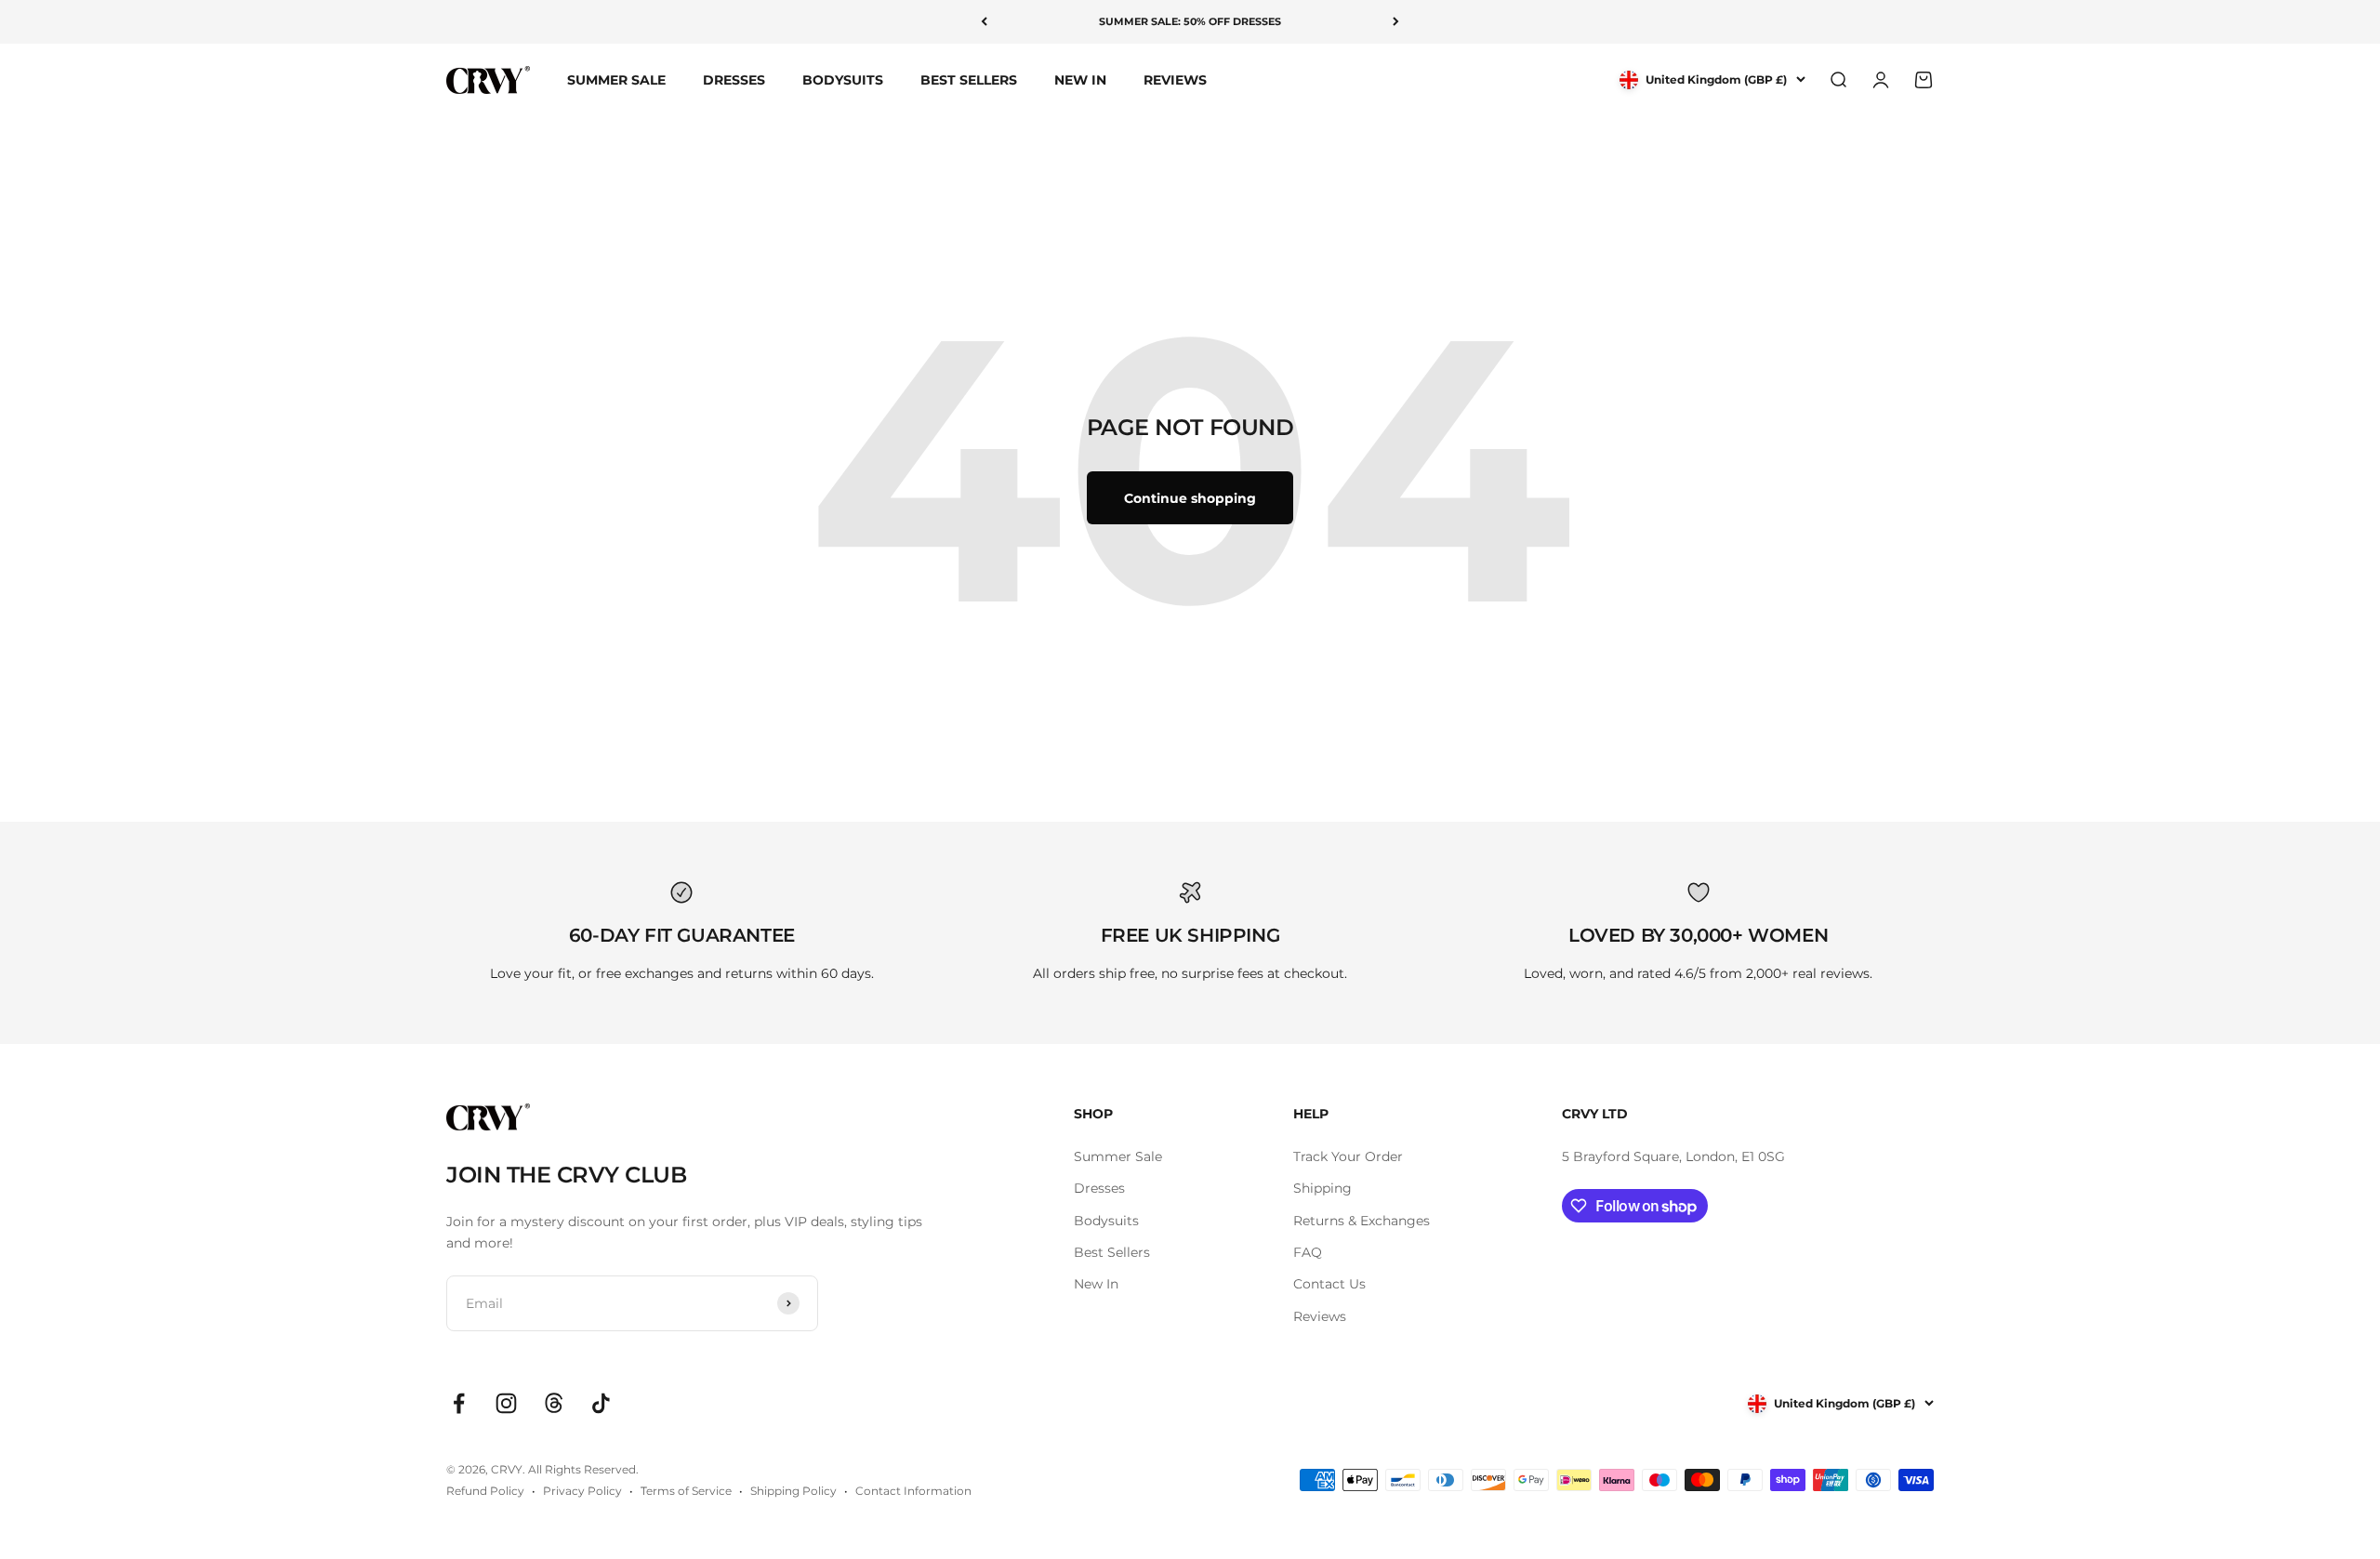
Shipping (1322, 1188)
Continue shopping (1190, 498)
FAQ (1308, 1252)
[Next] (1396, 22)
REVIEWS (1175, 79)
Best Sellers (1112, 1252)
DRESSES (734, 79)
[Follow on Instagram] (506, 1403)
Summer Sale (1118, 1156)
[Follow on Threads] (554, 1403)
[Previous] (984, 22)
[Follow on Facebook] (459, 1403)
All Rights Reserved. (583, 1469)
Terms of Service (686, 1491)
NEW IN (1080, 79)
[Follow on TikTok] (601, 1403)
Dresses (1099, 1188)
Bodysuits (1106, 1221)
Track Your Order (1348, 1156)
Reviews (1320, 1316)
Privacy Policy (582, 1491)
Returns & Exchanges (1362, 1221)
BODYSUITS (843, 79)
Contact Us (1329, 1284)
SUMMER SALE (616, 79)
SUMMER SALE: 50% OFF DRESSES (1190, 21)
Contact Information (913, 1491)
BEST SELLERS (969, 79)
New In (1096, 1284)
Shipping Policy (793, 1491)
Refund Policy (485, 1491)
